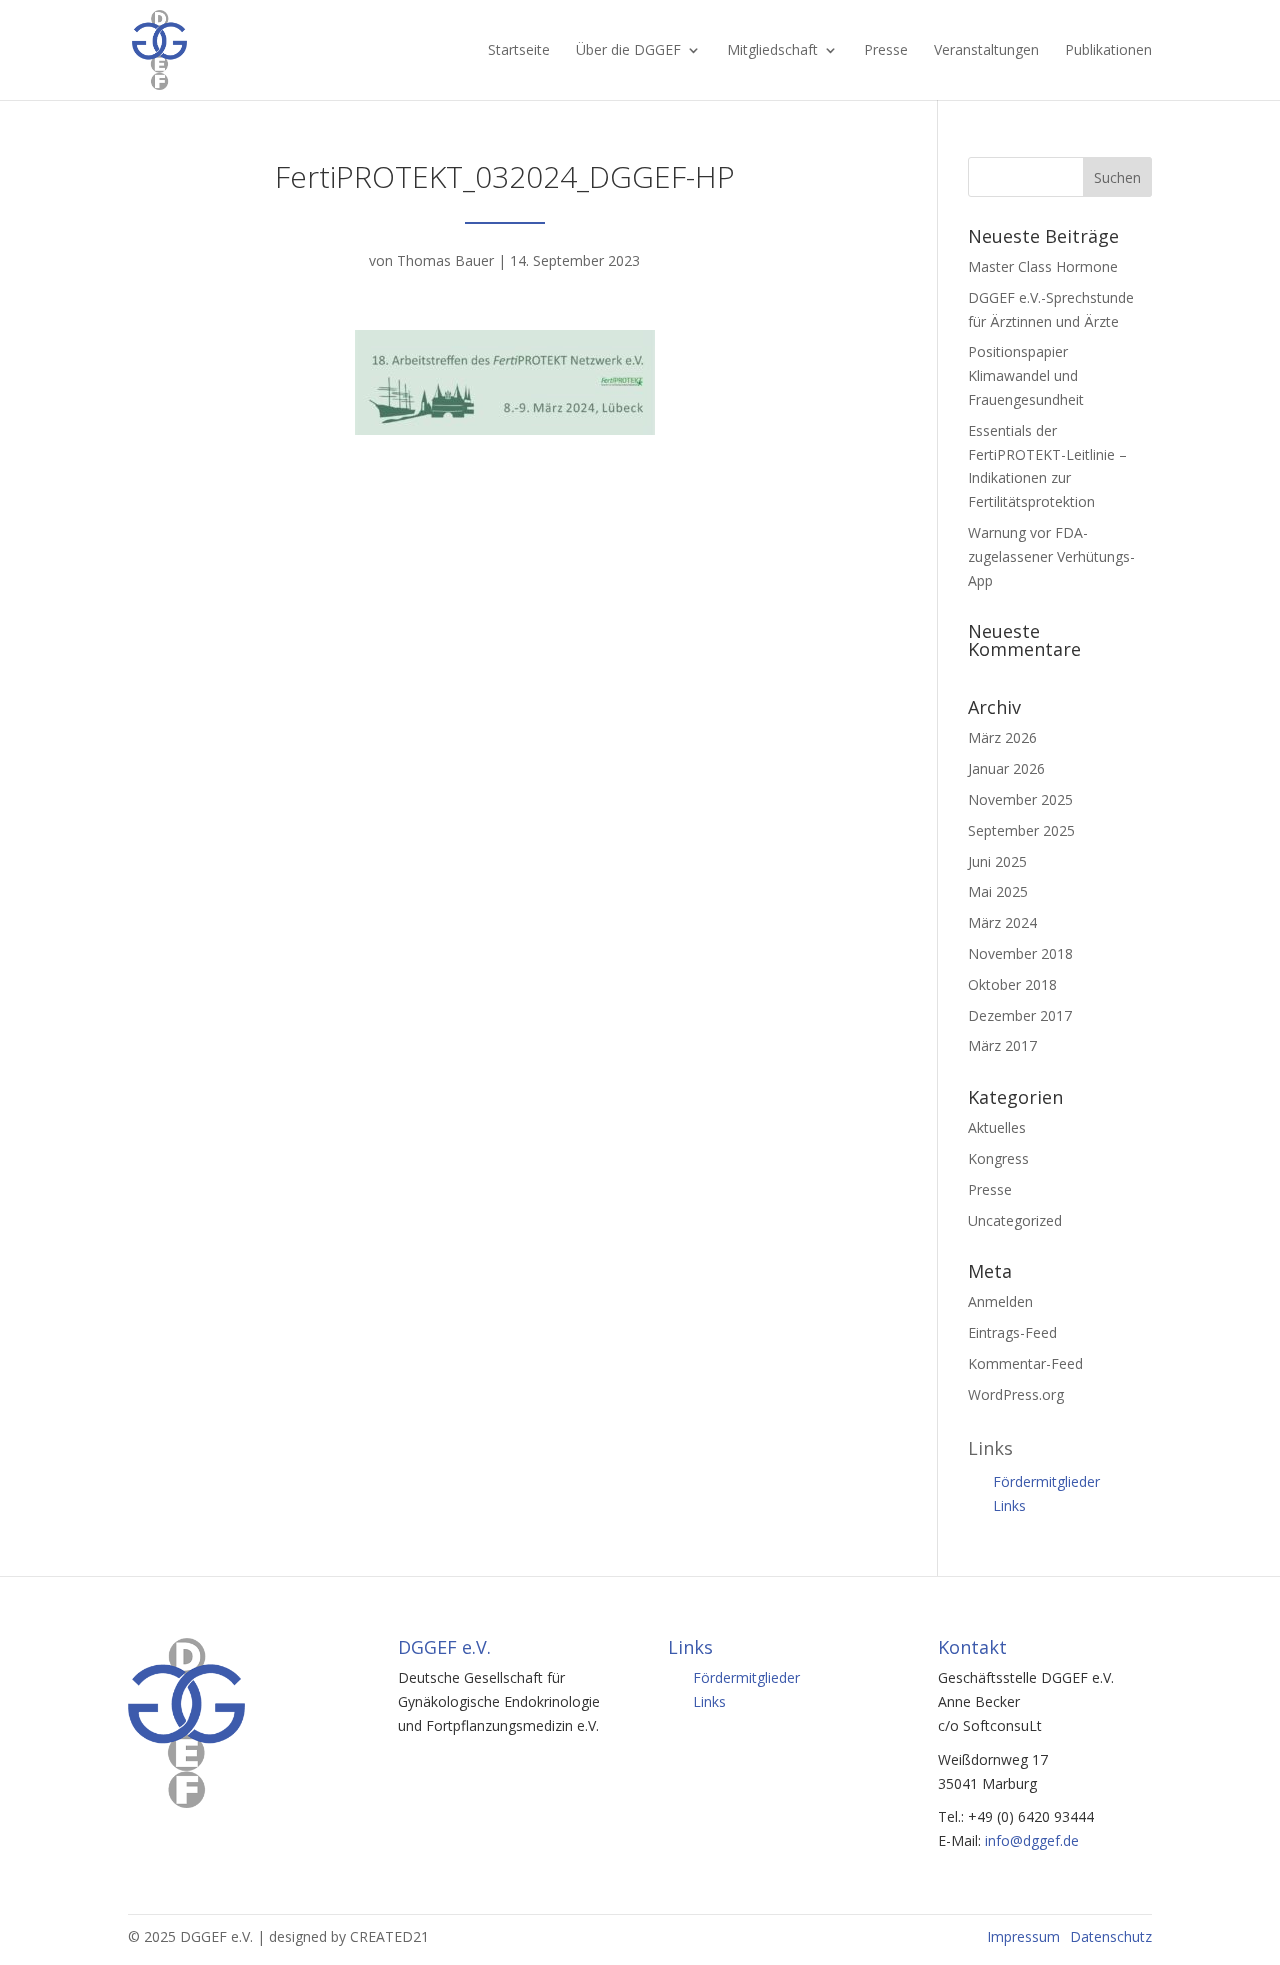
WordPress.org (1016, 1394)
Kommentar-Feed (1025, 1363)
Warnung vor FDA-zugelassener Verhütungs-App (1051, 556)
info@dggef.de (1032, 1840)
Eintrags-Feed (1012, 1332)
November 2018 (1020, 953)
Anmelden (1000, 1301)
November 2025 (1020, 799)
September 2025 (1021, 830)
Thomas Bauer (445, 260)
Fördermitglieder (1046, 1481)
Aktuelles (997, 1127)
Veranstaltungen (986, 51)
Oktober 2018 (1012, 984)
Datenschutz (1111, 1936)
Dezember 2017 (1020, 1015)
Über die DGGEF (628, 51)
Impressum (1023, 1936)
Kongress (998, 1158)
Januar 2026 (1006, 768)
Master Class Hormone (1043, 266)
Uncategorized (1015, 1220)
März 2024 (1002, 922)
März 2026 (1002, 737)
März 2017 (1002, 1045)
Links (1009, 1505)
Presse (886, 51)
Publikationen (1108, 51)
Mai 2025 (998, 891)
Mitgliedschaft (772, 51)
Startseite (519, 51)
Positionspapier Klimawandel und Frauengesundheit (1026, 375)
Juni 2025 (997, 861)
